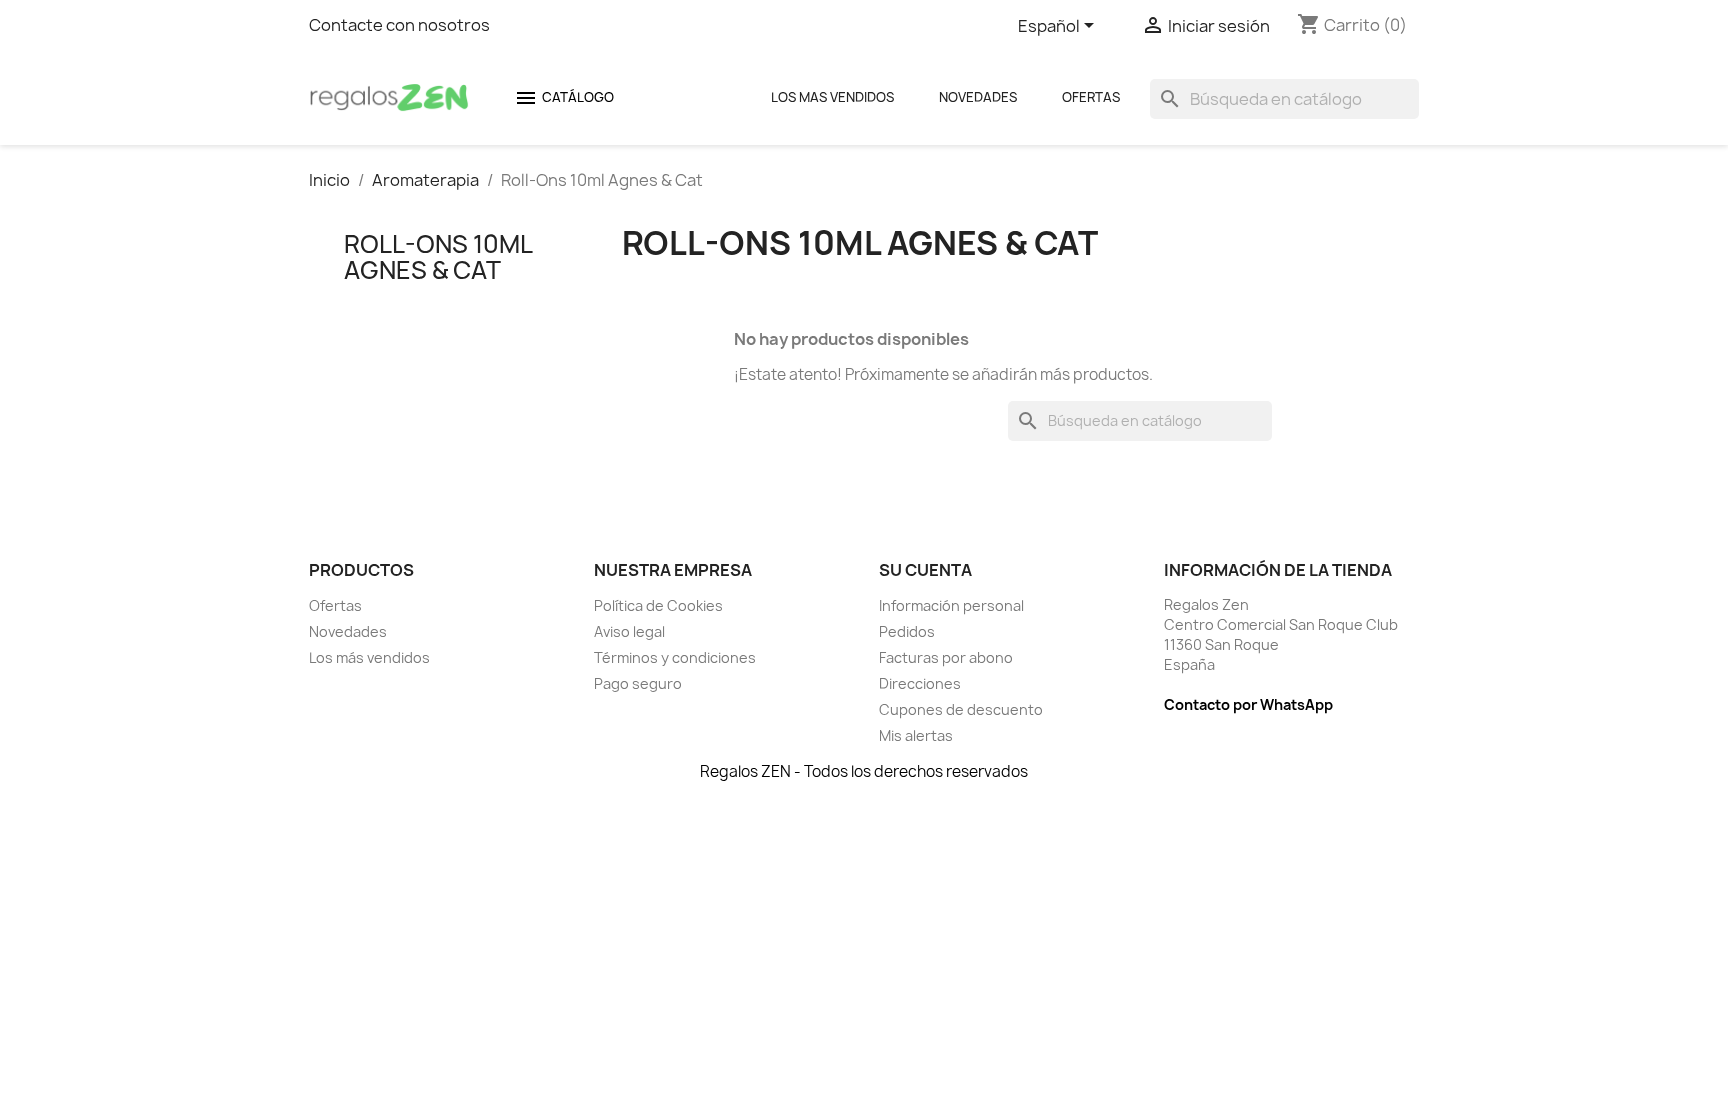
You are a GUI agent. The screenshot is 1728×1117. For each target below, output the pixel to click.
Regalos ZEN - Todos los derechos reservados (864, 771)
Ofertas (1091, 97)
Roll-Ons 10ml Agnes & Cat (438, 257)
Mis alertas (916, 735)
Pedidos (907, 631)
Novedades (978, 97)
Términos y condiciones (675, 657)
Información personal (951, 605)
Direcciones (920, 683)
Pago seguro (638, 683)
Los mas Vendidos (832, 97)
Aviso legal (629, 631)
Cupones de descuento (961, 709)
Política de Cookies (658, 605)
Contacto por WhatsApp (1248, 704)
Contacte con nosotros (399, 25)
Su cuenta (925, 570)
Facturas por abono (946, 657)
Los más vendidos (369, 657)
